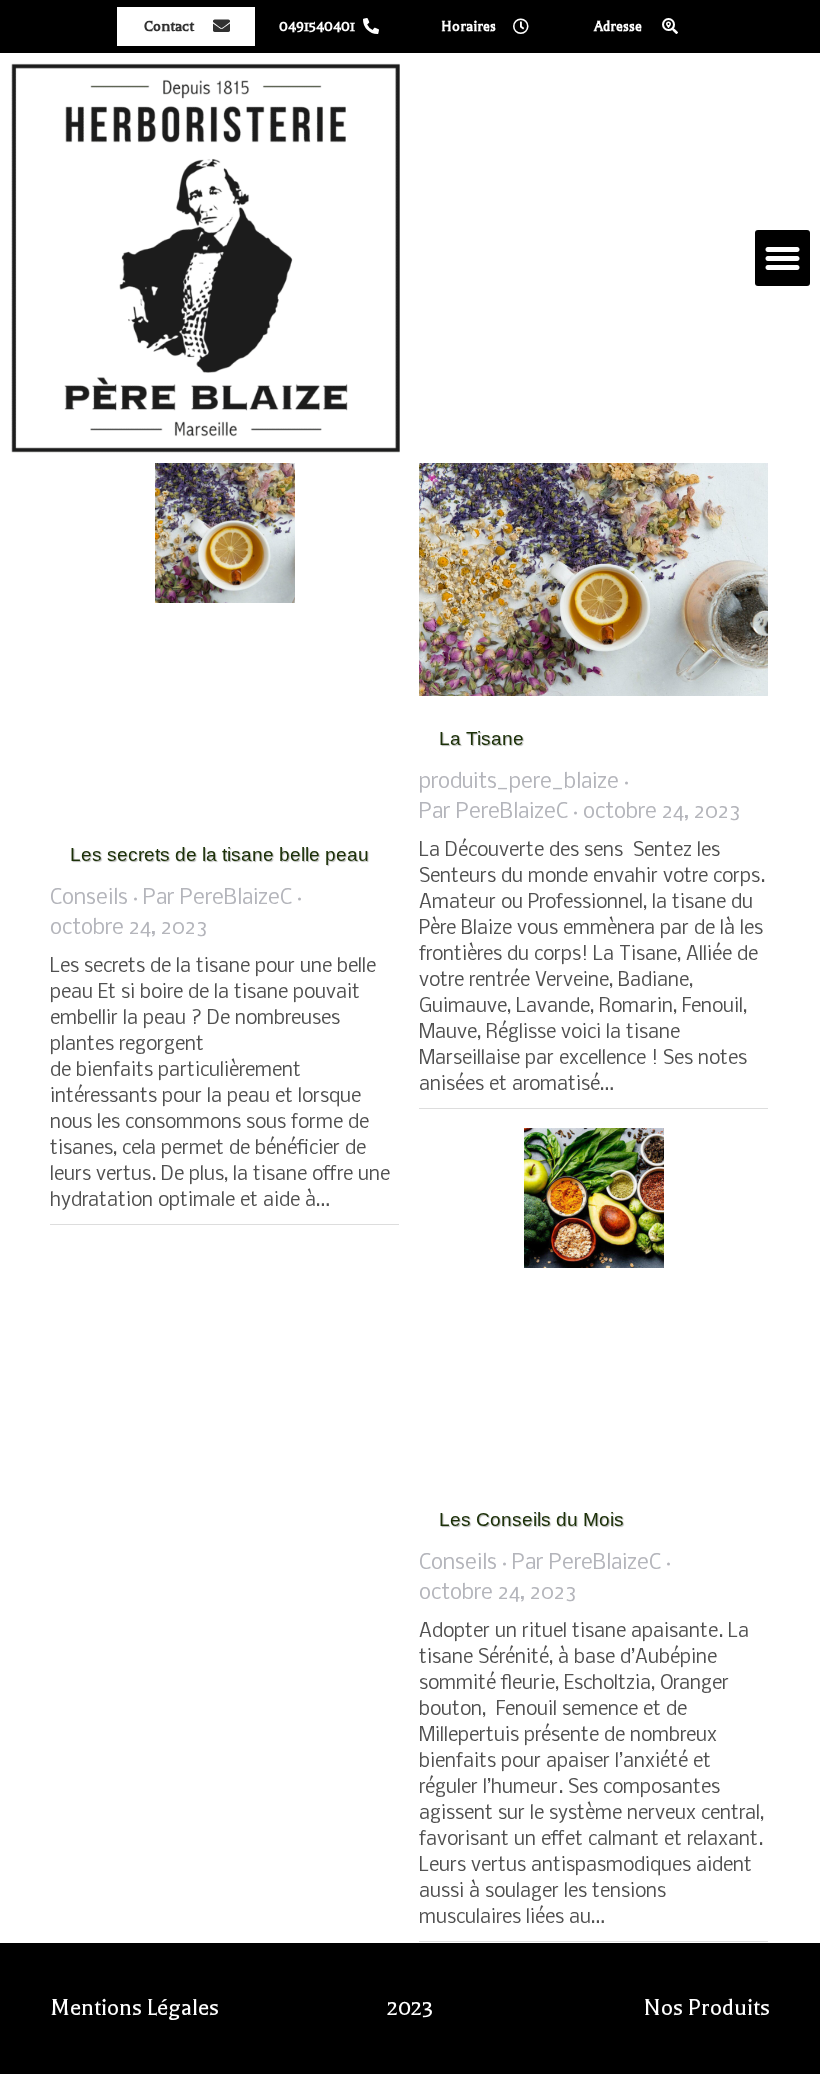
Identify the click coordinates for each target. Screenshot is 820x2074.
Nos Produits (707, 2008)
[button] (783, 258)
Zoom (198, 638)
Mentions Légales (134, 2008)
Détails (252, 638)
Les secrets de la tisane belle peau (219, 854)
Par (217, 898)
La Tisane (481, 738)
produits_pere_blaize (519, 782)
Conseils (89, 898)
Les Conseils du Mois (531, 1519)
